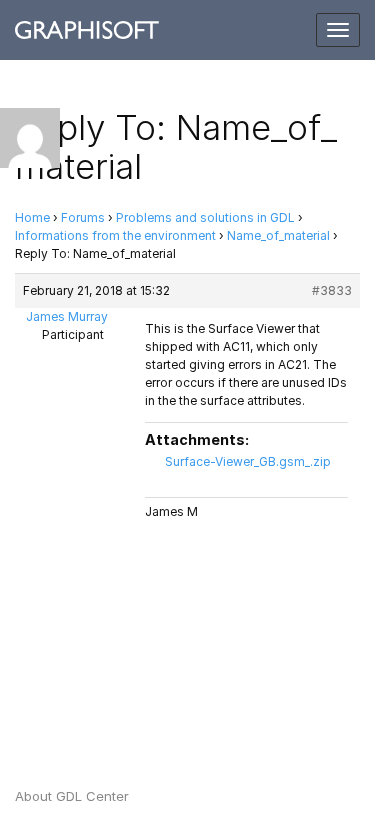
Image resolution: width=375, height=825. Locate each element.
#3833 (332, 290)
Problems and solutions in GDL (205, 217)
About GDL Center (72, 796)
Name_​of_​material (278, 235)
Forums (83, 217)
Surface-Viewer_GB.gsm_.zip (248, 461)
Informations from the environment (115, 235)
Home (32, 217)
